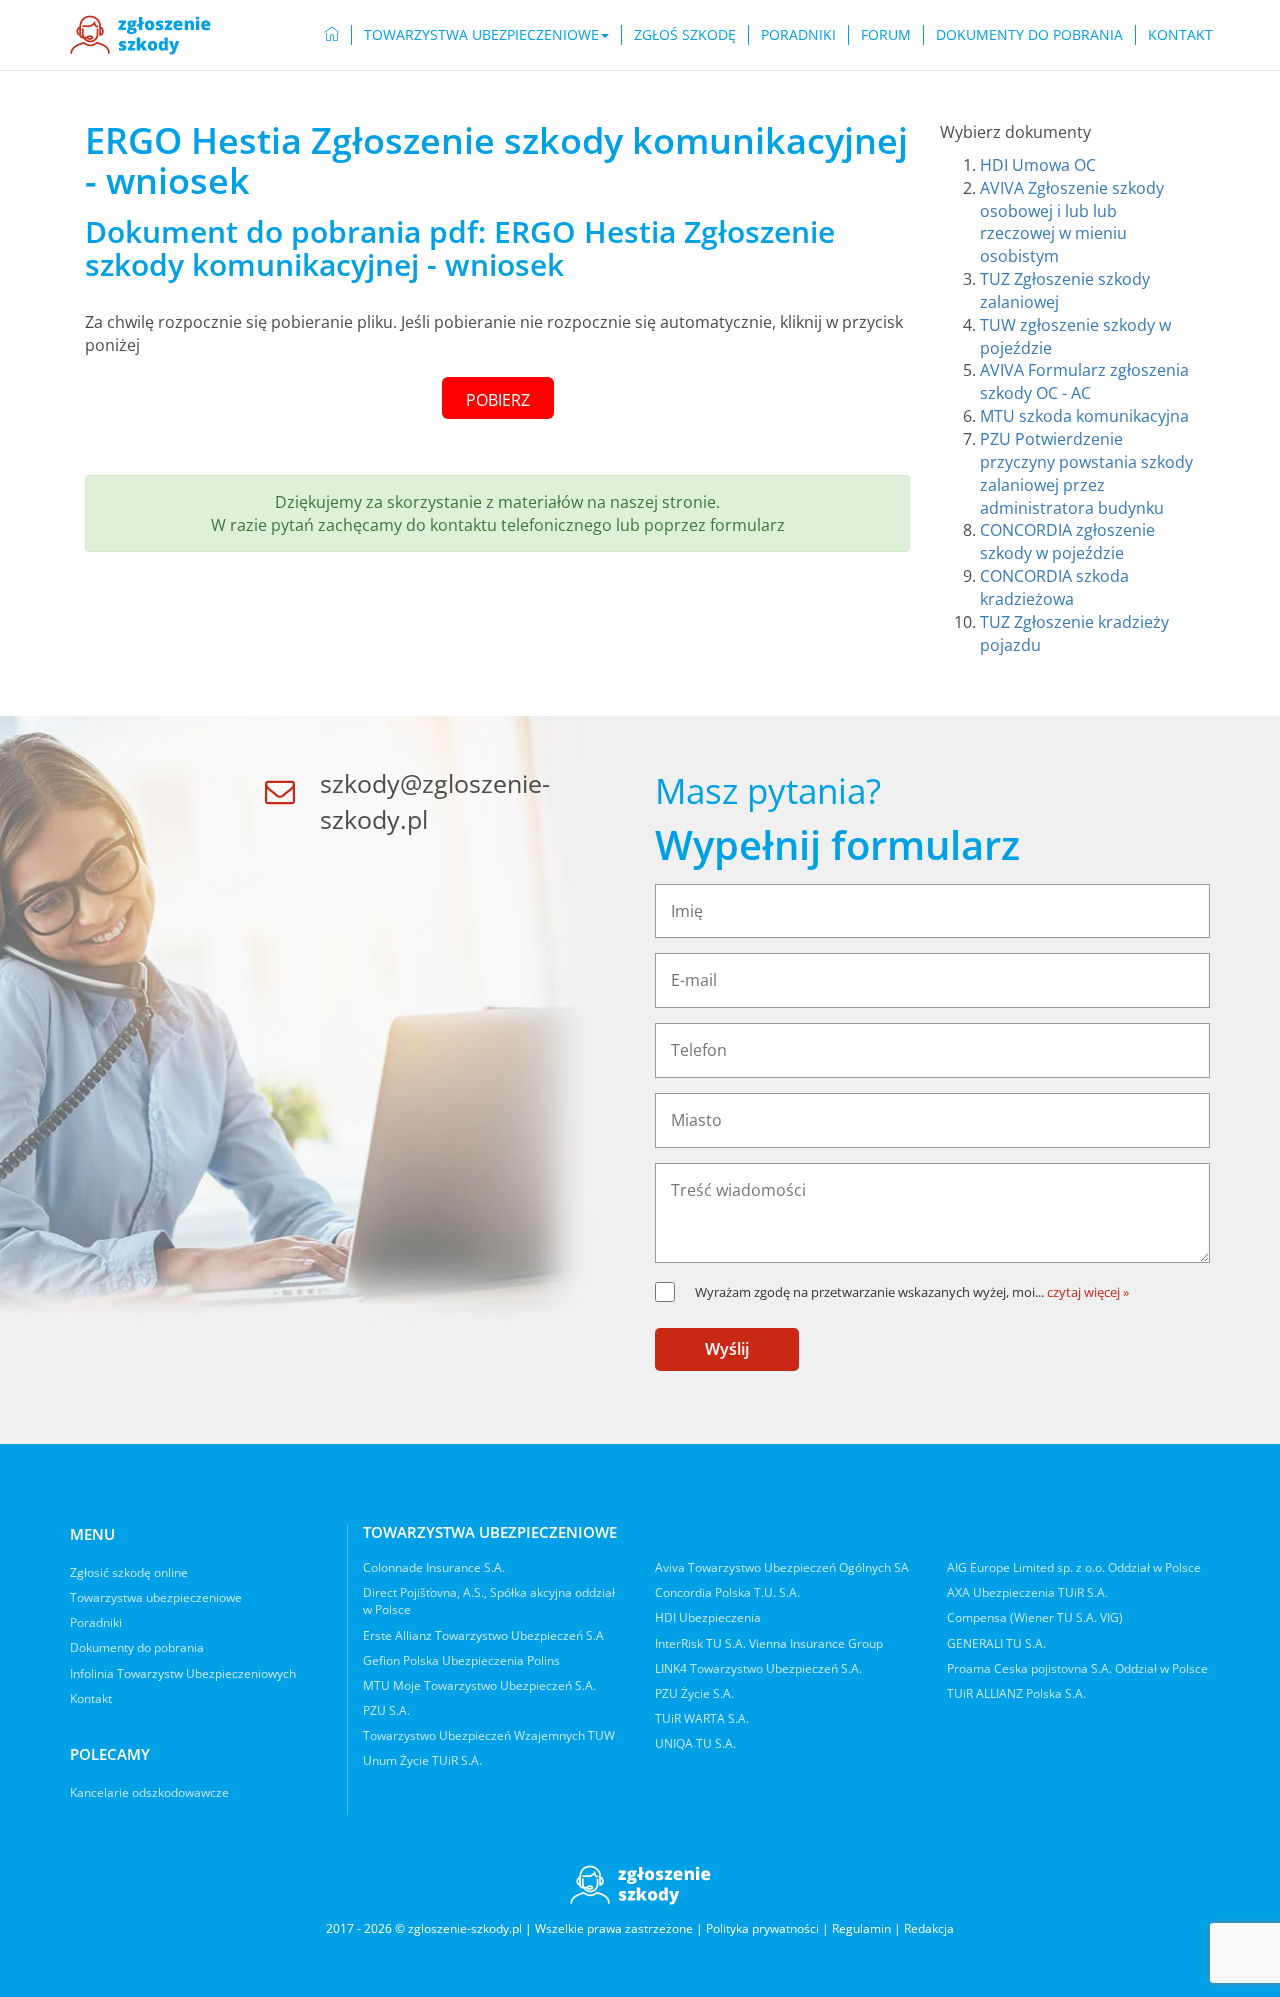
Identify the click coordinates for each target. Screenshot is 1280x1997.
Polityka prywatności (762, 1928)
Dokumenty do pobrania (1029, 34)
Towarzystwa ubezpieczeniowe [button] (481, 34)
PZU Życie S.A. (694, 1693)
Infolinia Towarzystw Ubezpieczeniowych (183, 1673)
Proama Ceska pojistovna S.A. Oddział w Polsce (1077, 1668)
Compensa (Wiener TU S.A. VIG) (1035, 1617)
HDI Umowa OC (1038, 165)
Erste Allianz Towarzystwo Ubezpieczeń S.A (483, 1635)
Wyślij (727, 1349)
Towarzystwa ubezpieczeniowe (156, 1597)
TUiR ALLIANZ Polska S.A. (1016, 1693)
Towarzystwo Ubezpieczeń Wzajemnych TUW (489, 1735)
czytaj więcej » (1088, 1292)
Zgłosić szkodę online (129, 1572)
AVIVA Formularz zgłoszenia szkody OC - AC (1084, 381)
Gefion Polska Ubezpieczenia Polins (461, 1660)
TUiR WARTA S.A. (702, 1718)
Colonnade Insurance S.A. (434, 1567)
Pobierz (498, 400)
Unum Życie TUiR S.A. (422, 1760)
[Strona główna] (140, 35)
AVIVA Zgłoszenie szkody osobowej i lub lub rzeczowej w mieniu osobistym (1072, 222)
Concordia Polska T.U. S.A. (727, 1592)
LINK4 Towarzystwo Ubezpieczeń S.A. (758, 1668)
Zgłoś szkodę (685, 34)
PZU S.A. (386, 1710)
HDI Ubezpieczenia (708, 1617)
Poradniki (798, 34)
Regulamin (861, 1928)
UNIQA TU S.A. (695, 1743)
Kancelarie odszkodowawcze (149, 1792)
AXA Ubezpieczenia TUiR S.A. (1027, 1592)
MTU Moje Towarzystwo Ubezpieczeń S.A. (479, 1685)
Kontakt (1180, 34)
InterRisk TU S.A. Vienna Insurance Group (769, 1643)
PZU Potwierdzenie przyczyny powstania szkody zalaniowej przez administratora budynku (1086, 473)
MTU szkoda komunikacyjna (1084, 416)
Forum (886, 34)
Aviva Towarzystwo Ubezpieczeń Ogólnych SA (782, 1567)
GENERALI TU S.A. (996, 1643)
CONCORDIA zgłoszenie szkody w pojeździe (1067, 541)
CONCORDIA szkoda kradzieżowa (1054, 587)
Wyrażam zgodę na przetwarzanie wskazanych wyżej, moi (869, 1292)
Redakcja (929, 1928)
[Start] (332, 35)
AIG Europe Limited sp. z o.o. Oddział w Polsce (1074, 1567)
